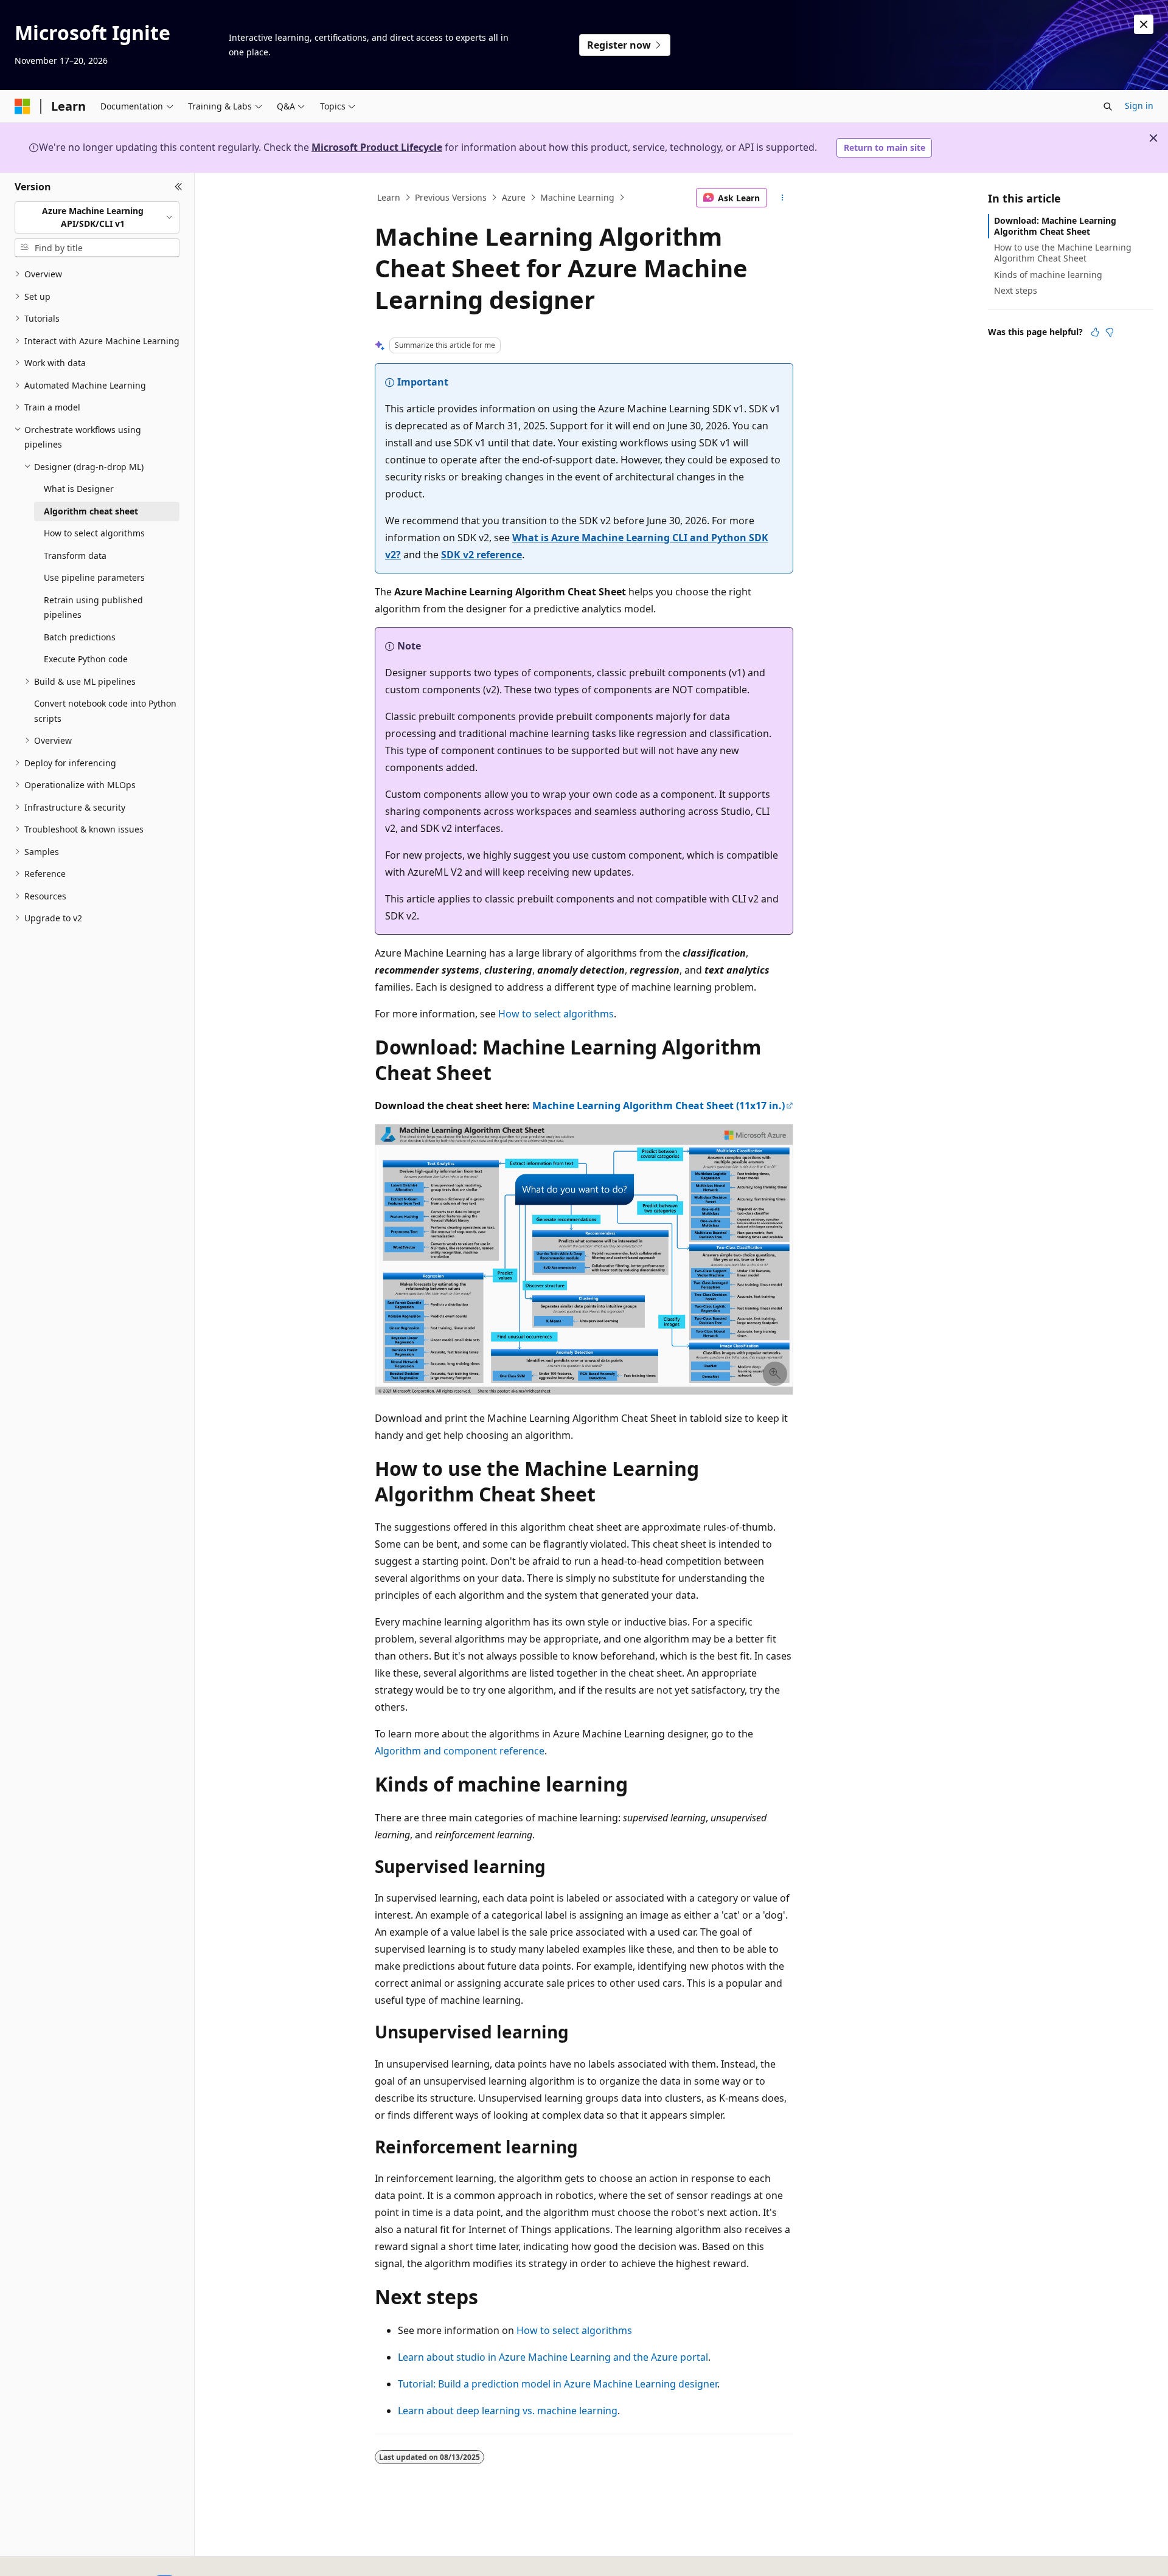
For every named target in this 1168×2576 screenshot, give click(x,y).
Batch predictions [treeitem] (80, 637)
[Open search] (1108, 106)
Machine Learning (577, 197)
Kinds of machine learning (1048, 275)
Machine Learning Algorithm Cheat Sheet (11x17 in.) (659, 1106)
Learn (389, 197)
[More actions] (783, 198)
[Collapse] (179, 187)
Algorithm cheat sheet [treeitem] (91, 511)
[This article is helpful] (1095, 332)
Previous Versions (451, 197)
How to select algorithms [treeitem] (94, 533)
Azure (514, 197)
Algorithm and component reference (460, 1751)
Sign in (1139, 106)
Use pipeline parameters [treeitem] (94, 577)
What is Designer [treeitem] (79, 489)
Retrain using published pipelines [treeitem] (93, 608)
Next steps (1016, 290)
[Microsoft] (23, 106)
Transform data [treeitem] (75, 556)
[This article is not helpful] (1110, 332)
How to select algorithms (556, 1014)
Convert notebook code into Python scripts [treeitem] (105, 711)
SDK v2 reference (481, 555)
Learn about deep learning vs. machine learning (508, 2411)
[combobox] (97, 217)
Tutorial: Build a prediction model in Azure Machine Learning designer (558, 2384)
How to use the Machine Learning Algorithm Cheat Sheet (1063, 253)
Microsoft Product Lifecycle (377, 147)
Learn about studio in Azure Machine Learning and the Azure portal (553, 2357)
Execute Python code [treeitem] (86, 659)
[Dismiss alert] (1144, 24)
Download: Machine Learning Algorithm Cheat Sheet (1055, 226)
